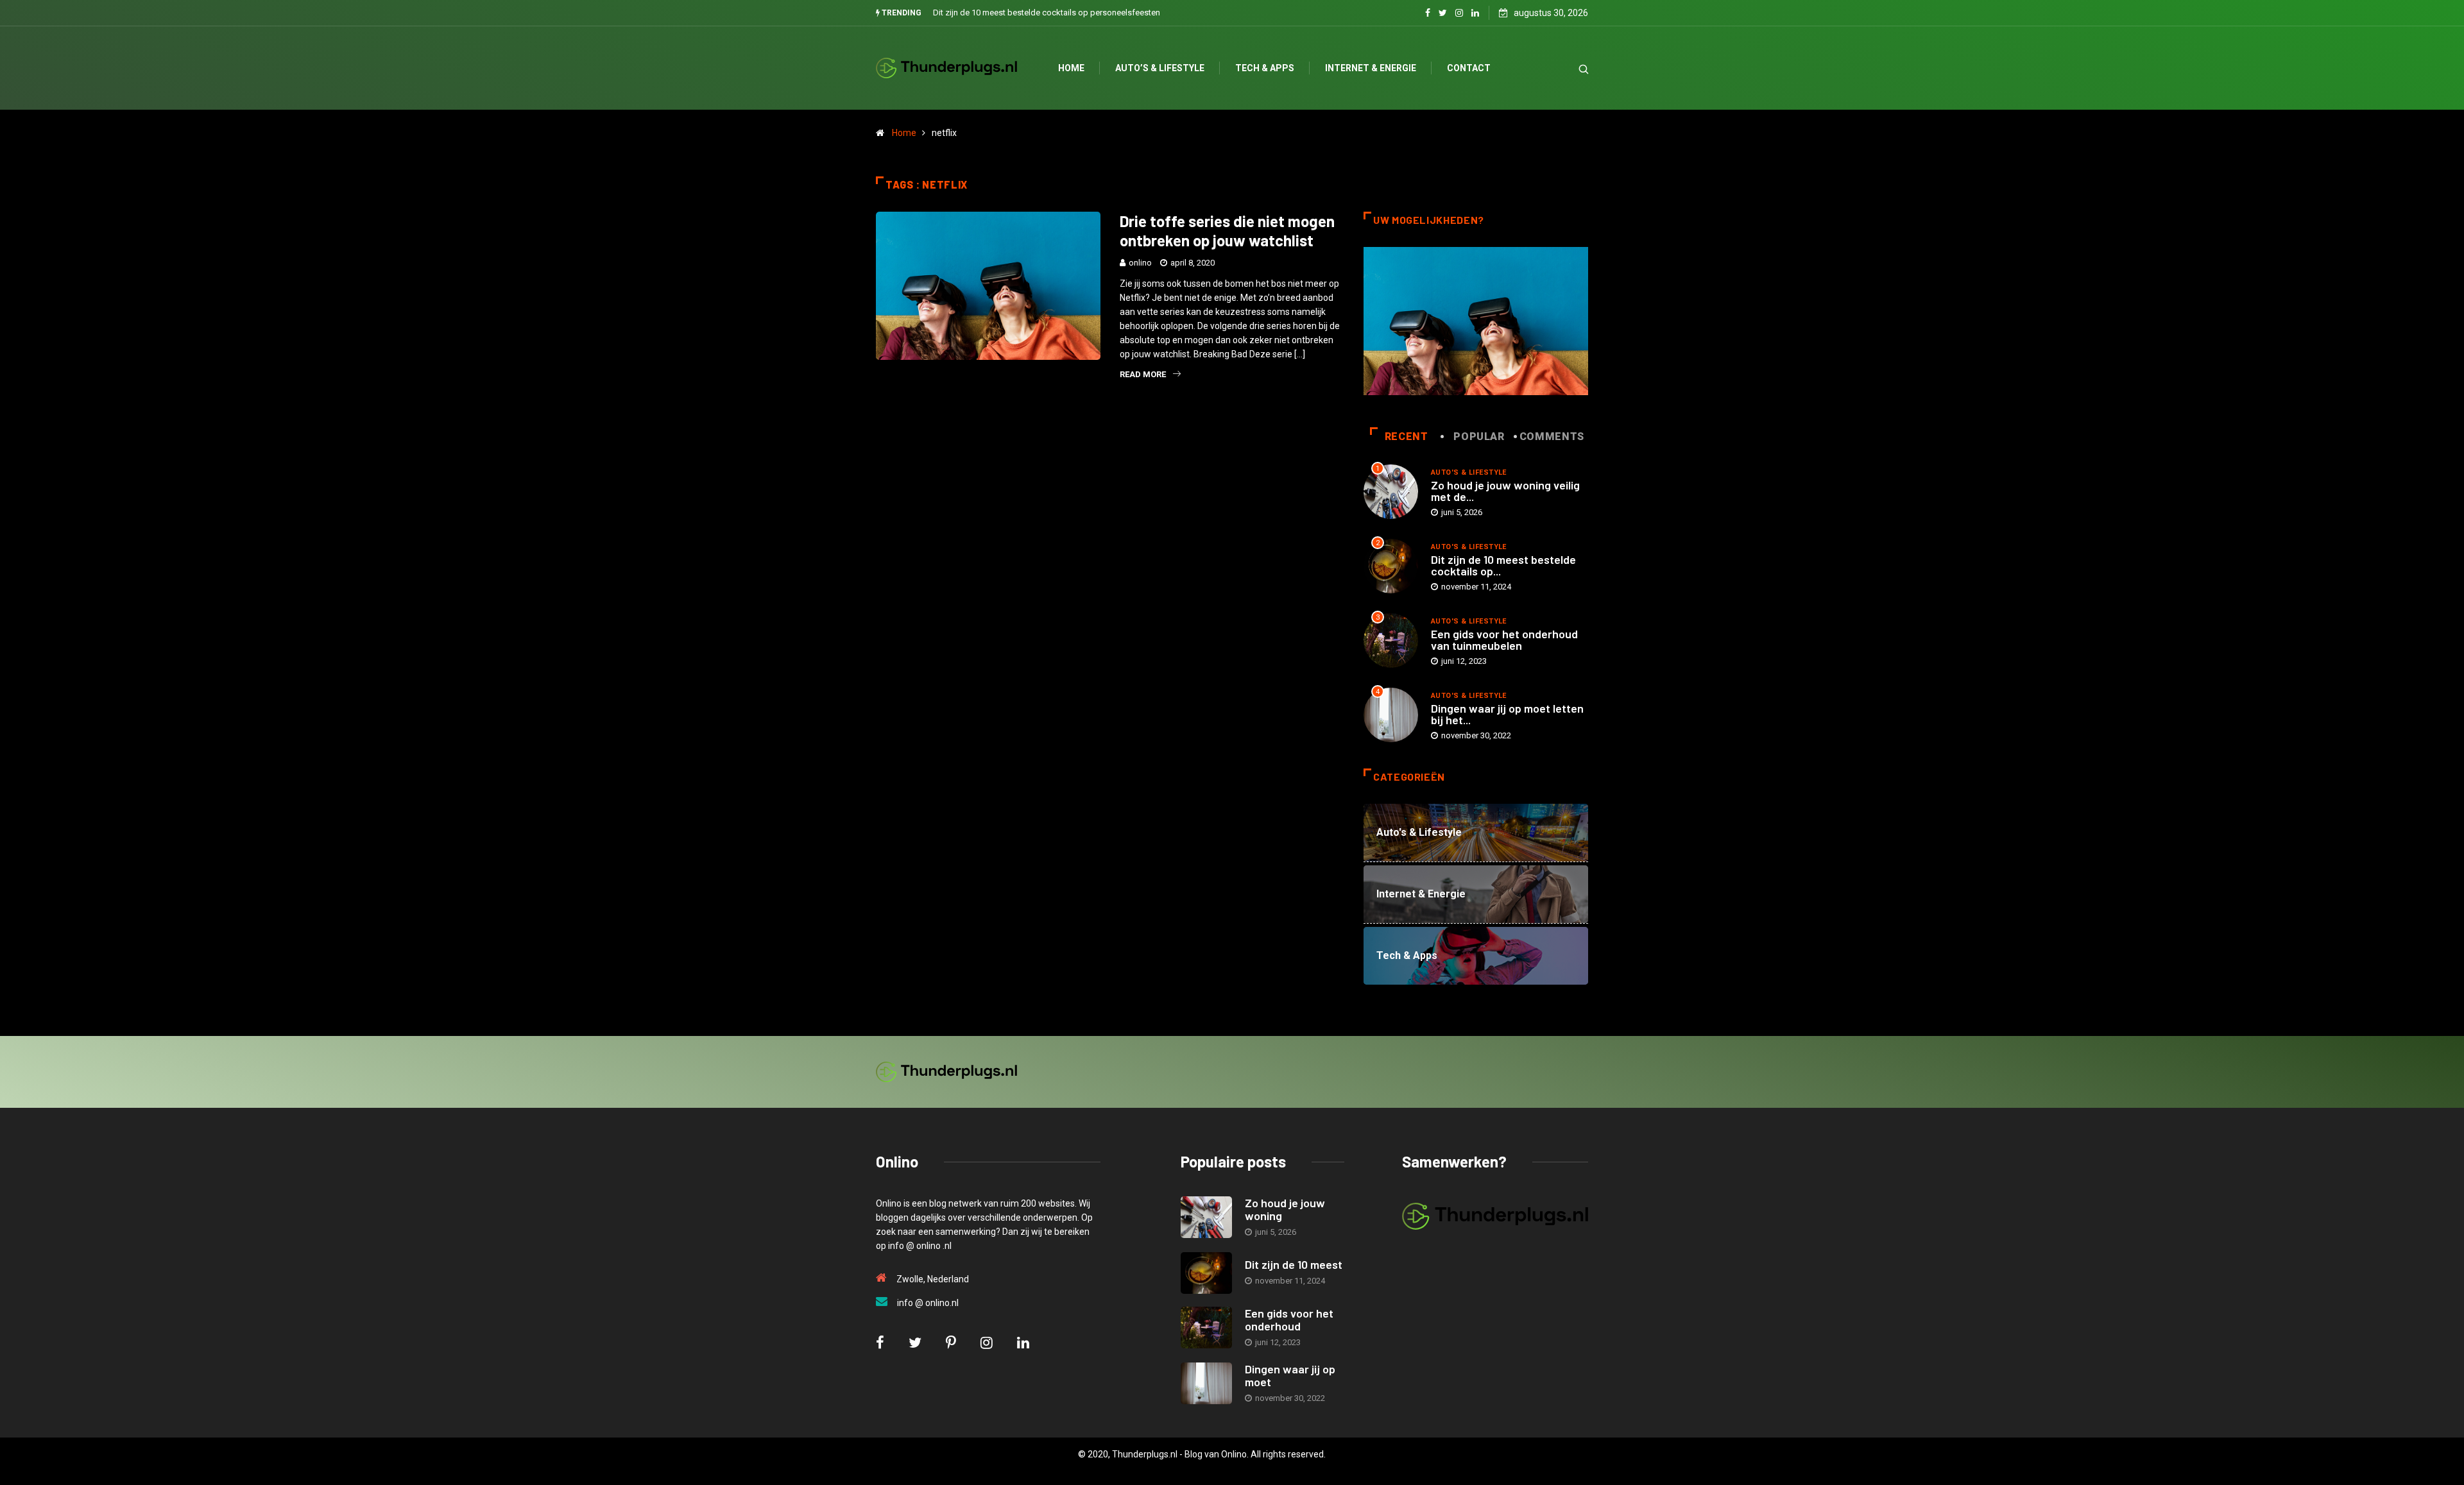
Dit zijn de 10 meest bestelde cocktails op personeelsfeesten (1047, 13)
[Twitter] (1443, 13)
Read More (1143, 374)
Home (1071, 68)
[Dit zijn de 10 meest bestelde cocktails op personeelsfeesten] (1206, 1273)
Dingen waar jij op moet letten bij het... (1507, 714)
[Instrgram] (1459, 13)
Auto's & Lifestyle (1469, 472)
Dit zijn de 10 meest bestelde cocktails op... (1503, 565)
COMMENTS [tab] (1552, 437)
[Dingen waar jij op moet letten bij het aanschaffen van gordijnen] (1206, 1383)
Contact (1469, 68)
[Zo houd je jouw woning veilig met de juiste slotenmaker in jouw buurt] (1206, 1217)
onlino (1140, 263)
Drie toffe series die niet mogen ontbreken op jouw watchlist (1227, 231)
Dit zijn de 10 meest (1294, 1264)
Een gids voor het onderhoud (1289, 1320)
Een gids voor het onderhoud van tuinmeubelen (1504, 640)
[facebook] (1428, 13)
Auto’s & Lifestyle (1160, 68)
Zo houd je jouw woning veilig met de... (1505, 491)
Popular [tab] (1479, 437)
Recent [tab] (1407, 437)
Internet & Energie (1371, 68)
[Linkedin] (1475, 13)
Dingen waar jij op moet (1290, 1375)
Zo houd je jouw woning (1285, 1209)
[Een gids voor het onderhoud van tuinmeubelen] (1206, 1328)
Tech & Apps (1265, 68)
